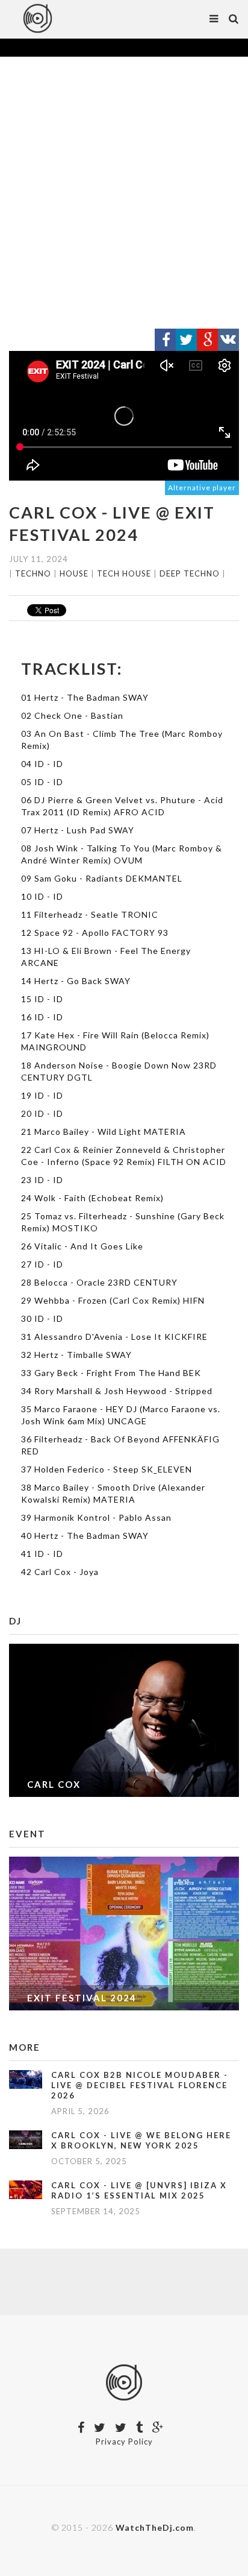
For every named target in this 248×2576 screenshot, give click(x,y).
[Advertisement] (124, 193)
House (74, 573)
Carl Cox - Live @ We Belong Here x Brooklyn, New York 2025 (141, 2140)
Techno (33, 573)
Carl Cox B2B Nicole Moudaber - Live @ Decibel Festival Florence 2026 (140, 2085)
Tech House (124, 573)
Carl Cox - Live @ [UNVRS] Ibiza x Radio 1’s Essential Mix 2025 (139, 2190)
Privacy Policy (124, 2442)
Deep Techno (190, 573)
